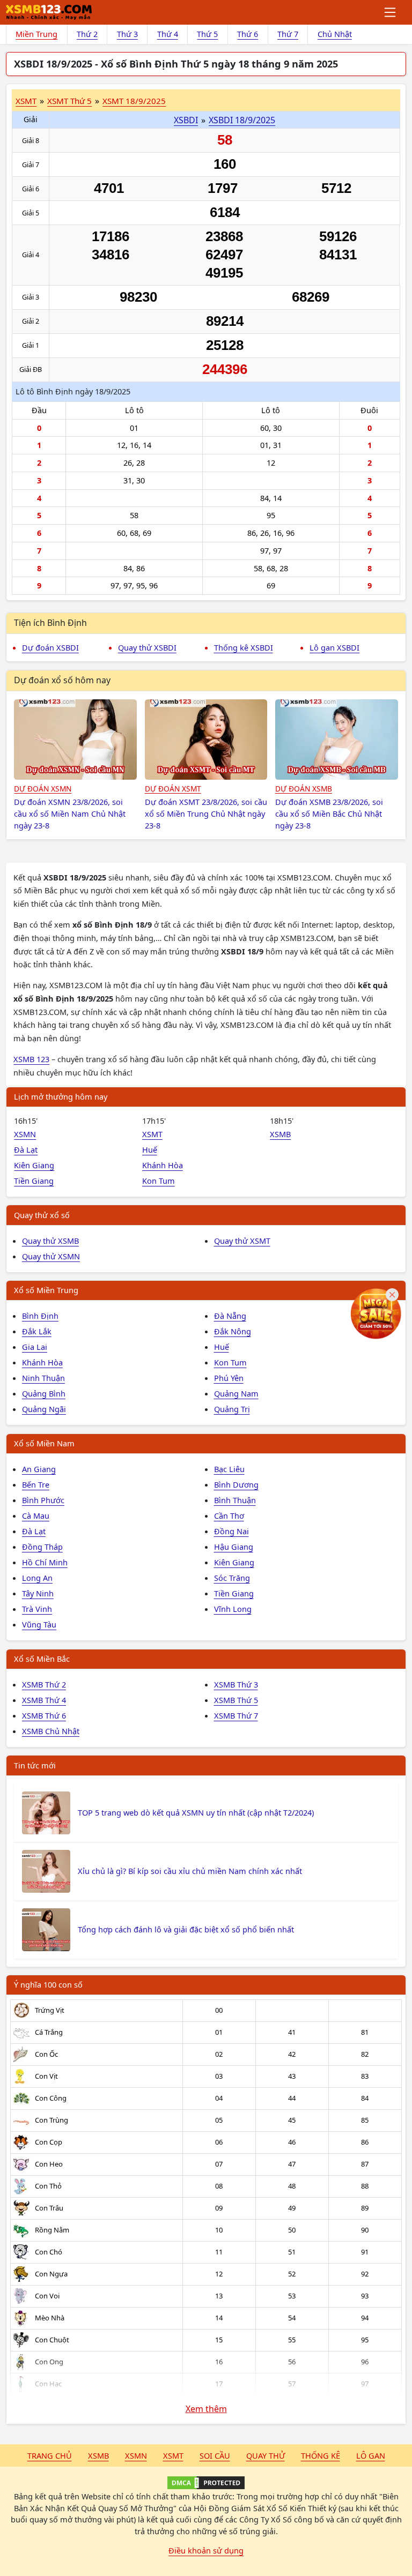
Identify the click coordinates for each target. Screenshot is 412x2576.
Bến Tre (36, 1484)
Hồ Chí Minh (45, 1562)
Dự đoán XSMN (43, 789)
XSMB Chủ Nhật (51, 1731)
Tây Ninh (38, 1593)
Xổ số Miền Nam (44, 1443)
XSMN (25, 1134)
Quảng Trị (232, 1409)
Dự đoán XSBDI (50, 647)
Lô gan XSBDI (334, 647)
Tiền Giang (34, 1181)
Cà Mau (36, 1515)
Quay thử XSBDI (147, 647)
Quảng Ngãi (44, 1409)
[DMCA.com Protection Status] (206, 2483)
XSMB (280, 1134)
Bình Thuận (235, 1500)
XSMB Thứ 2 (44, 1684)
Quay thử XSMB (50, 1241)
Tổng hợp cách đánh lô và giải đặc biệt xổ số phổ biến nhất (186, 1929)
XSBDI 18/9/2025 (242, 120)
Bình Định (40, 1316)
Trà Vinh (37, 1609)
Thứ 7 (288, 34)
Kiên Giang (34, 1165)
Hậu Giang (234, 1547)
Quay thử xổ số (42, 1215)
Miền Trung (36, 34)
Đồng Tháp (42, 1547)
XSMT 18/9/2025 (134, 101)
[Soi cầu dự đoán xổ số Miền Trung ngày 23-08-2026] (206, 740)
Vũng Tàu (39, 1624)
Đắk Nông (233, 1331)
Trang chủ (50, 2455)
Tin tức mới (35, 1765)
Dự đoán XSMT (173, 789)
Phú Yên (229, 1378)
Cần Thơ (229, 1515)
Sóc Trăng (232, 1578)
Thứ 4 (168, 34)
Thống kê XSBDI (244, 647)
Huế (150, 1149)
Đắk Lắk (37, 1331)
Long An (37, 1578)
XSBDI (186, 120)
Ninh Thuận (43, 1378)
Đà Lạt (26, 1149)
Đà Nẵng (230, 1316)
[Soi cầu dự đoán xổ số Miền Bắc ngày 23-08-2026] (337, 740)
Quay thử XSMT (242, 1241)
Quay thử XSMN (51, 1256)
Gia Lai (35, 1347)
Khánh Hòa (163, 1165)
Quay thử (266, 2455)
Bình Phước (43, 1500)
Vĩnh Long (233, 1609)
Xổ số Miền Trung (46, 1290)
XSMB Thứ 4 (44, 1700)
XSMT (26, 101)
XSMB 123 (31, 1059)
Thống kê (321, 2455)
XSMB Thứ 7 (236, 1715)
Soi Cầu (215, 2455)
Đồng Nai (231, 1531)
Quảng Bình (44, 1393)
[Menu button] (391, 12)
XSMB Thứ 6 (44, 1715)
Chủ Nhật (335, 34)
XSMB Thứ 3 (236, 1684)
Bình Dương (236, 1484)
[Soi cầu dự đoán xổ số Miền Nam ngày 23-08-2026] (75, 740)
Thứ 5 (207, 34)
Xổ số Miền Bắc (42, 1659)
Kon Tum (159, 1181)
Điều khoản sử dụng (206, 2550)
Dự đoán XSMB (304, 789)
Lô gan (371, 2455)
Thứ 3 (127, 34)
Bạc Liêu (229, 1469)
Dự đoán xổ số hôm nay (62, 680)
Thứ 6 (248, 34)
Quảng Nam (236, 1393)
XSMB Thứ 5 (236, 1700)
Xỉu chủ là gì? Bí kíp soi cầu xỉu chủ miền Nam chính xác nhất (190, 1871)
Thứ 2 (87, 34)
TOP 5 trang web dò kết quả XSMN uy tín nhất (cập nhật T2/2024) (196, 1812)
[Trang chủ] (49, 12)
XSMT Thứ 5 (69, 101)
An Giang (39, 1469)
